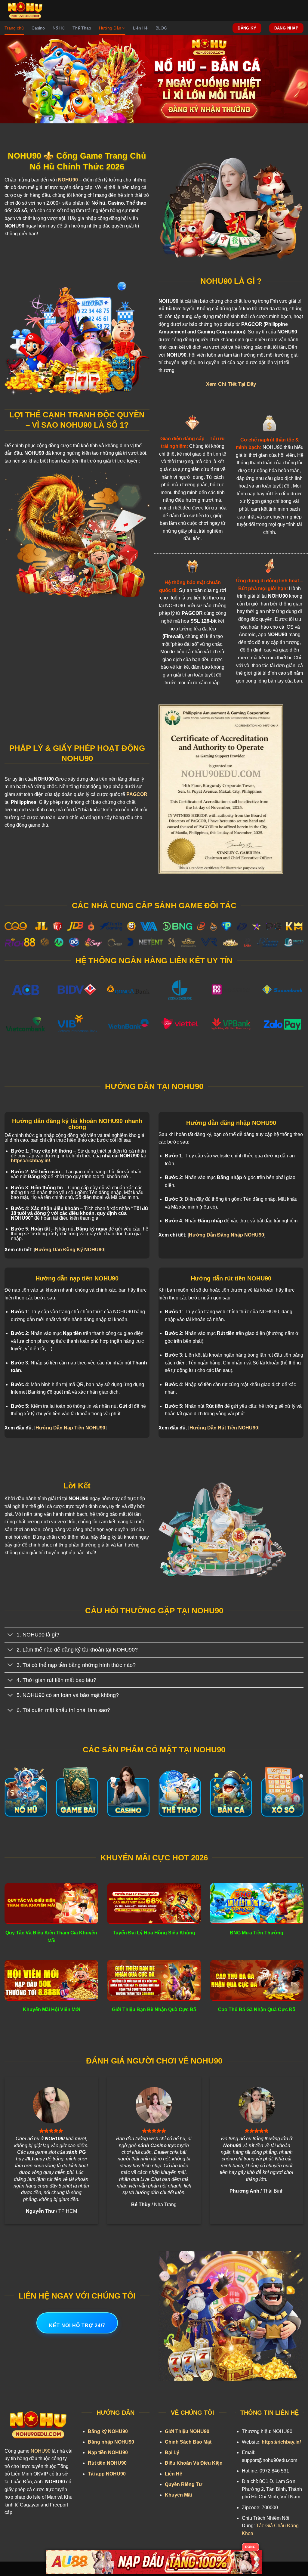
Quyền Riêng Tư (184, 2484)
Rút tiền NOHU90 (107, 2463)
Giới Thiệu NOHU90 (187, 2431)
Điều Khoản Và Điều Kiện (194, 2463)
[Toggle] (10, 1635)
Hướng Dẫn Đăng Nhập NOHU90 (226, 1235)
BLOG (161, 28)
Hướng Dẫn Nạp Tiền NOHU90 (70, 1428)
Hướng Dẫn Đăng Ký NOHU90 (69, 1250)
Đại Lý (172, 2452)
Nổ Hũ (59, 28)
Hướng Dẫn (110, 28)
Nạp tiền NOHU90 (108, 2452)
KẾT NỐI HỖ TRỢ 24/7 (77, 2325)
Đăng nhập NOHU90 (111, 2442)
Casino (38, 28)
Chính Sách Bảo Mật (188, 2442)
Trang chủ (14, 28)
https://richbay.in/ (30, 1161)
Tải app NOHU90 (107, 2474)
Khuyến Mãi (178, 2495)
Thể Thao (82, 28)
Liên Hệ (140, 28)
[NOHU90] (27, 11)
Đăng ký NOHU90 (108, 2431)
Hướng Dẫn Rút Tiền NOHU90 (224, 1428)
